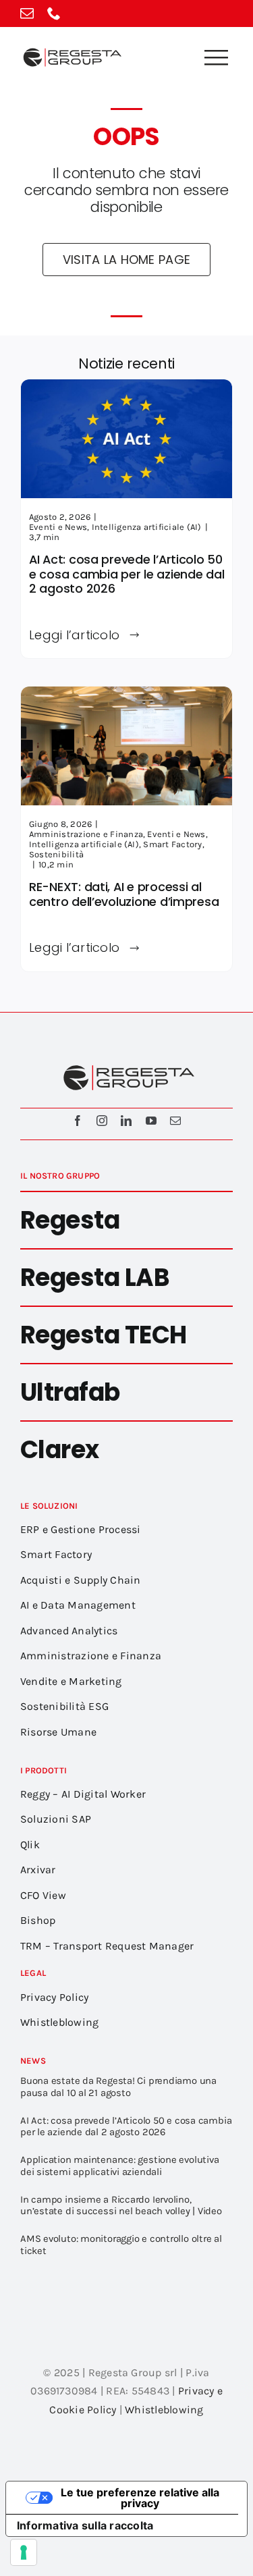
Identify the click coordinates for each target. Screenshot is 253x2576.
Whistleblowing (164, 2410)
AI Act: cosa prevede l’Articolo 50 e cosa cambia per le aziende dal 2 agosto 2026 (126, 574)
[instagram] (102, 1121)
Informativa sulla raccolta (85, 2525)
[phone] (54, 14)
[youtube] (151, 1121)
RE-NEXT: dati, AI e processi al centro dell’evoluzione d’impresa (124, 894)
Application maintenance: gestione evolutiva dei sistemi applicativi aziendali (119, 2166)
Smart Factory (172, 844)
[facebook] (78, 1121)
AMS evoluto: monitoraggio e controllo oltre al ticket (121, 2245)
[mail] (27, 14)
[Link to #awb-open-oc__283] (216, 57)
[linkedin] (126, 1121)
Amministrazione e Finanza (86, 834)
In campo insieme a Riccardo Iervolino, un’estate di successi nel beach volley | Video (121, 2205)
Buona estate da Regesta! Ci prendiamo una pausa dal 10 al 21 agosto (118, 2087)
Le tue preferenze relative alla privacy (140, 2498)
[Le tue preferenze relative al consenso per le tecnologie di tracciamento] (24, 2552)
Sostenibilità (56, 854)
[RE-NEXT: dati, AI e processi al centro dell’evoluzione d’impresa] (126, 696)
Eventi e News (58, 527)
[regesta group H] (71, 50)
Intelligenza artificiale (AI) (147, 527)
